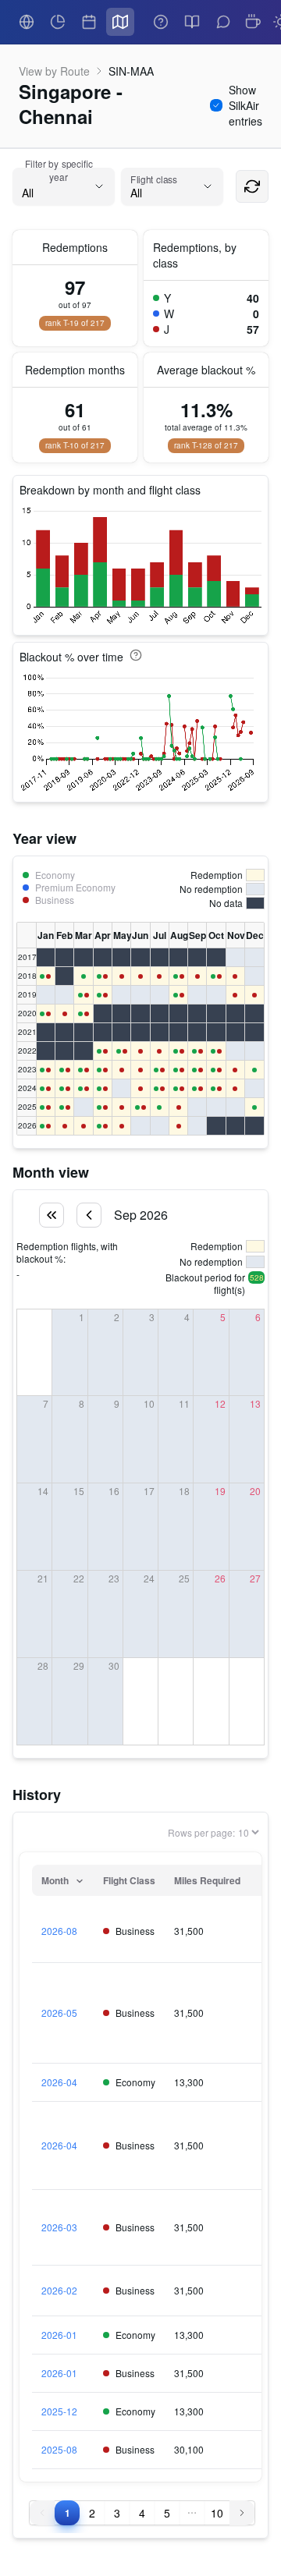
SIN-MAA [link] (131, 71)
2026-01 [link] (59, 2335)
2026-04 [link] (59, 2082)
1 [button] (67, 2513)
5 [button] (167, 2513)
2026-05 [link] (59, 2013)
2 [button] (92, 2513)
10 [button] (217, 2513)
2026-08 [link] (59, 1931)
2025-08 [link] (59, 2450)
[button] (192, 2513)
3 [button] (117, 2513)
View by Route (54, 71)
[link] (27, 22)
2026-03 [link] (59, 2227)
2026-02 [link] (59, 2291)
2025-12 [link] (59, 2411)
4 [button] (142, 2513)
